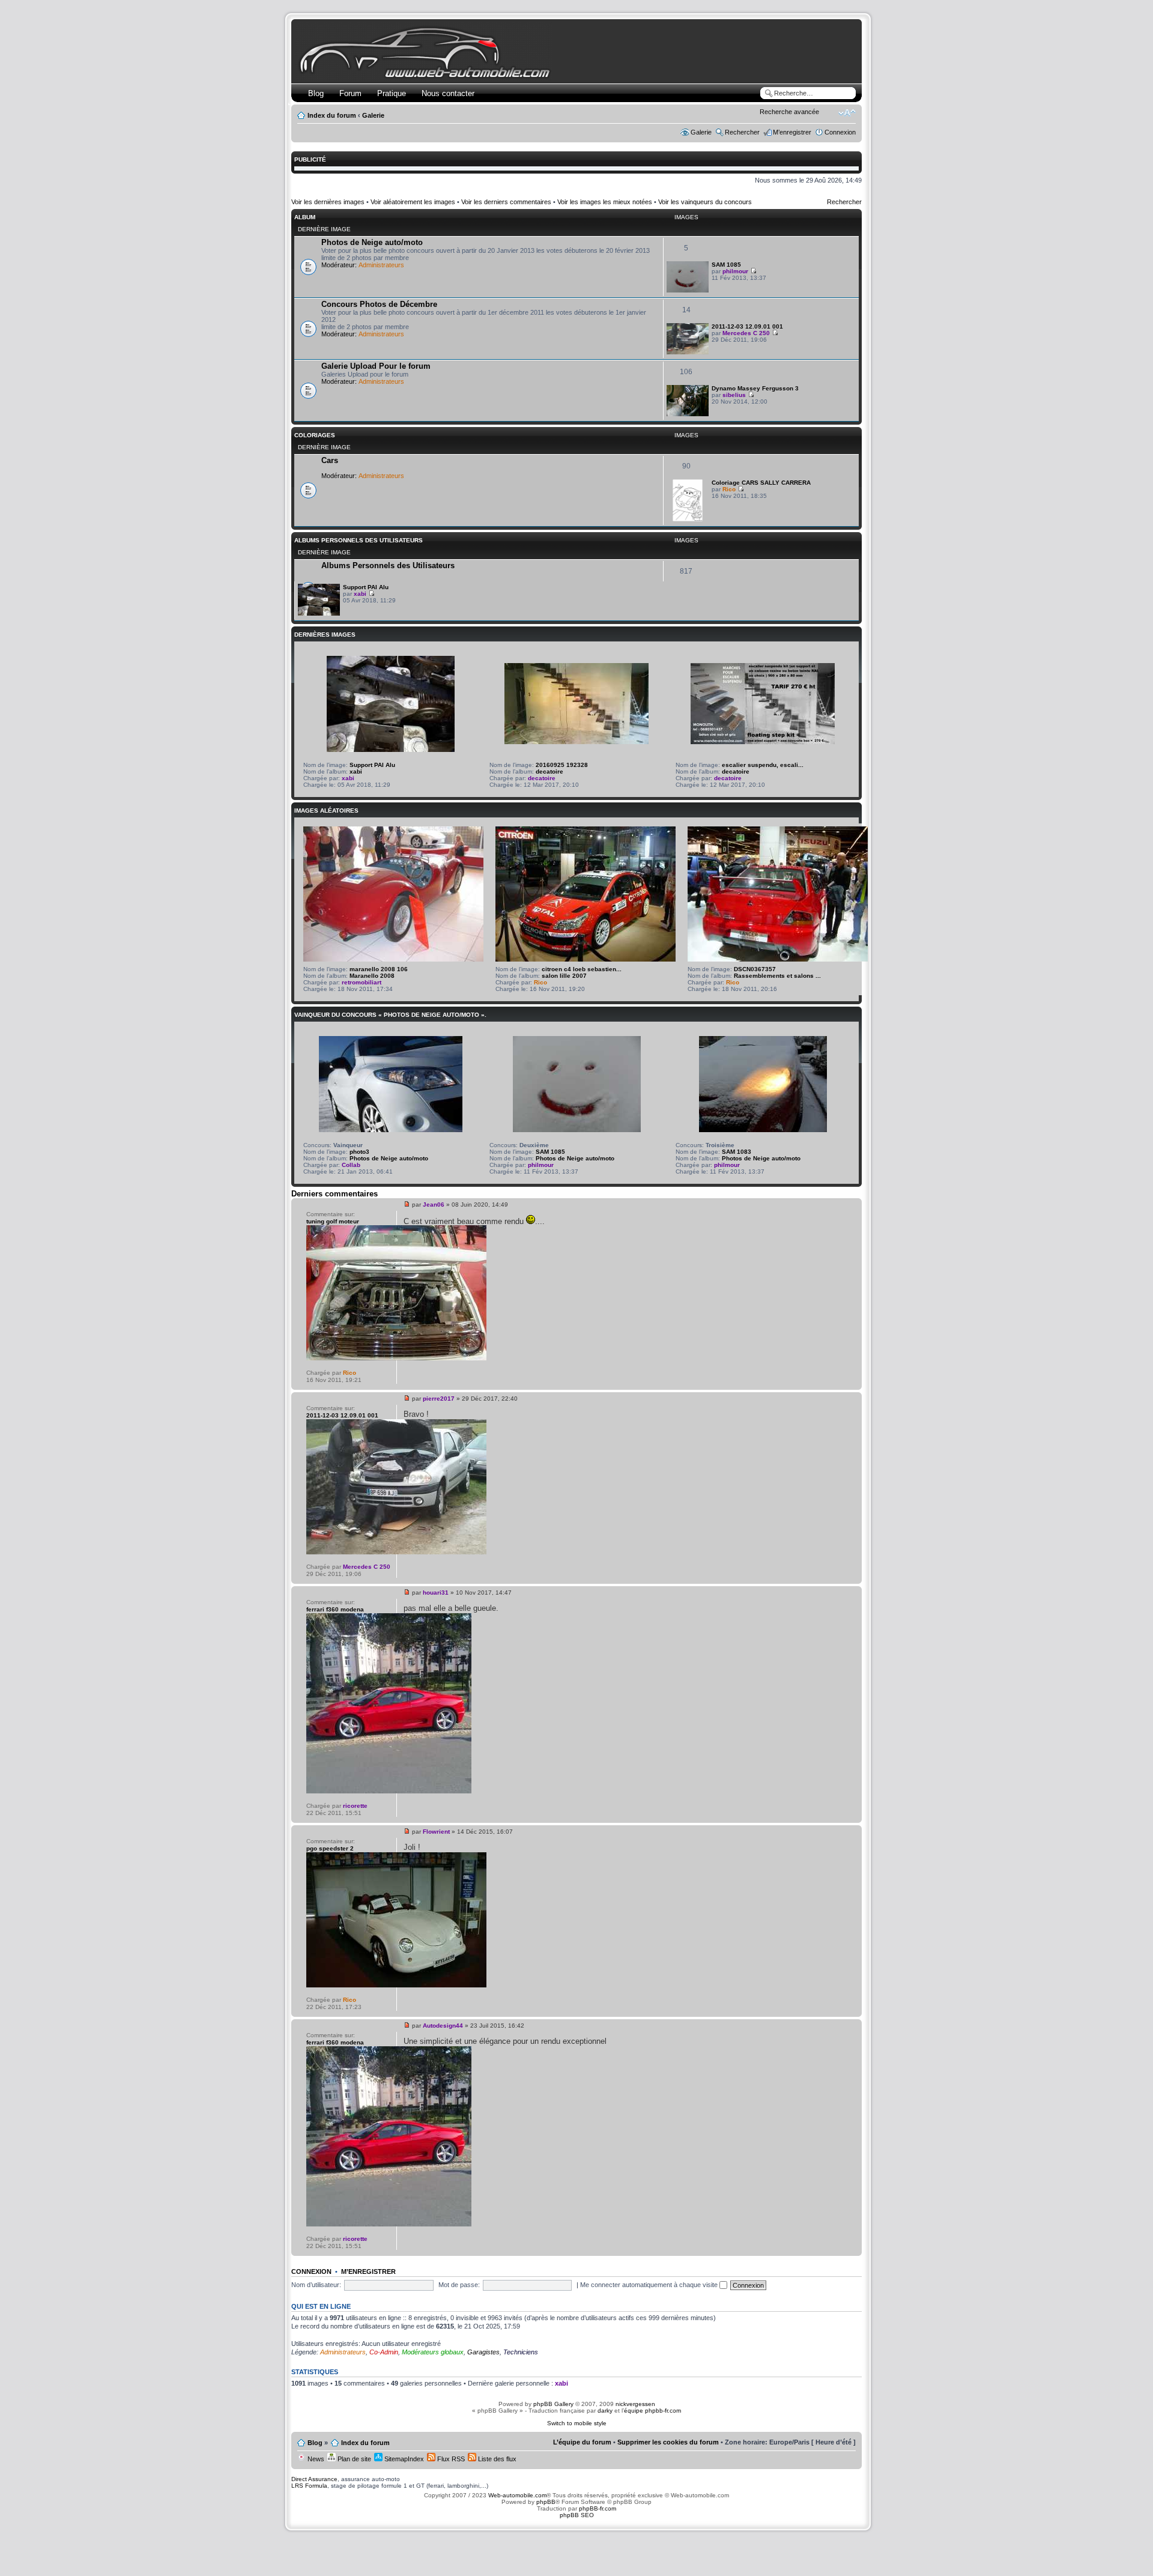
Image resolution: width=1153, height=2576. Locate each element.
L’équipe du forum (582, 2442)
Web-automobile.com (516, 2495)
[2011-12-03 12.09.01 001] (688, 352)
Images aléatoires (326, 811)
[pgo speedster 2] (396, 1985)
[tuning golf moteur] (396, 1358)
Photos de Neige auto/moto (372, 242)
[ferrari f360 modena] (389, 1791)
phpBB (546, 2502)
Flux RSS (450, 2459)
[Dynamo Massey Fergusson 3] (688, 414)
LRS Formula (309, 2486)
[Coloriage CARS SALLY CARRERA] (688, 519)
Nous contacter (448, 93)
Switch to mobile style (577, 2423)
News (315, 2459)
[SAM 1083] (763, 1130)
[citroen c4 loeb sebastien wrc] (586, 959)
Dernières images (325, 635)
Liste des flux (496, 2459)
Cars (330, 460)
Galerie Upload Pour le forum (376, 366)
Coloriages (315, 435)
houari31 (436, 1593)
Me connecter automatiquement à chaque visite (650, 2285)
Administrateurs (381, 265)
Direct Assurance (314, 2479)
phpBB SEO (577, 2515)
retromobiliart (362, 982)
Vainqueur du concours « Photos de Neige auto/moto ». (390, 1015)
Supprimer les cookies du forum (668, 2442)
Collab (351, 1165)
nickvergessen (635, 2404)
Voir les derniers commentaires (506, 202)
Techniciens (521, 2352)
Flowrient (436, 1832)
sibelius (734, 395)
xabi (360, 594)
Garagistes (483, 2352)
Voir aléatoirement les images (413, 202)
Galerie (373, 115)
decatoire (549, 771)
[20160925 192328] (576, 742)
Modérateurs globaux (433, 2352)
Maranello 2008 (372, 976)
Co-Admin (384, 2352)
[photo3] (391, 1130)
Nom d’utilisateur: (316, 2285)
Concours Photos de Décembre (379, 304)
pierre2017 (439, 1399)
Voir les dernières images (328, 202)
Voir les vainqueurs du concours (705, 202)
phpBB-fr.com (598, 2508)
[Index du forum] (427, 76)
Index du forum (332, 115)
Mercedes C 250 (746, 333)
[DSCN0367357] (778, 959)
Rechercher (742, 132)
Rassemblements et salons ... (777, 976)
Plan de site (353, 2459)
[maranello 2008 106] (393, 959)
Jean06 (434, 1205)
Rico (729, 489)
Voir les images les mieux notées (605, 202)
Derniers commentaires (334, 1194)
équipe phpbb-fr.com (652, 2411)
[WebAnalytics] (576, 2538)
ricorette (355, 1806)
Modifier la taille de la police (847, 113)
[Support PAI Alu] (319, 614)
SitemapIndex (403, 2459)
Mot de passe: (459, 2285)
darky (605, 2411)
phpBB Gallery (553, 2404)
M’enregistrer (792, 132)
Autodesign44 (443, 2026)
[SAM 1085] (688, 290)
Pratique (392, 93)
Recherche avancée (789, 112)
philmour (735, 271)
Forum (350, 93)
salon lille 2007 (564, 976)
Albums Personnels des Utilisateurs (359, 540)
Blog (316, 93)
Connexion (840, 132)
